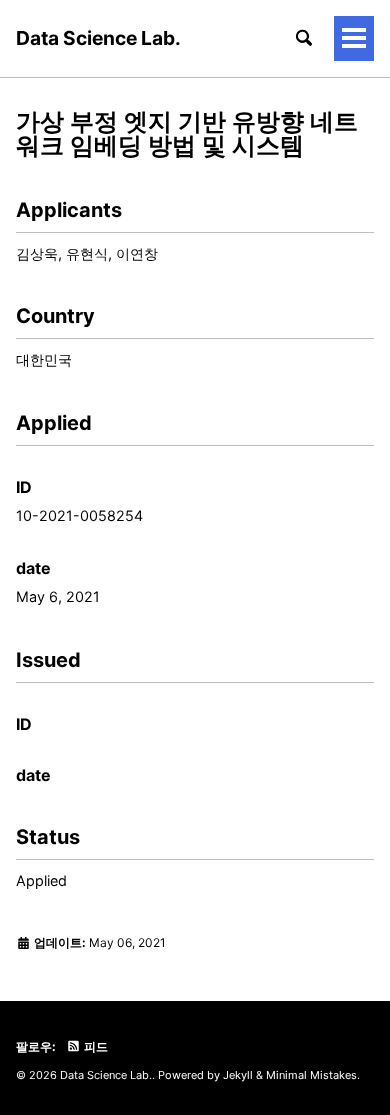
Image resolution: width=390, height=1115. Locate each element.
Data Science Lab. (98, 38)
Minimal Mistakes (311, 1075)
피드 (94, 1046)
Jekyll (238, 1075)
